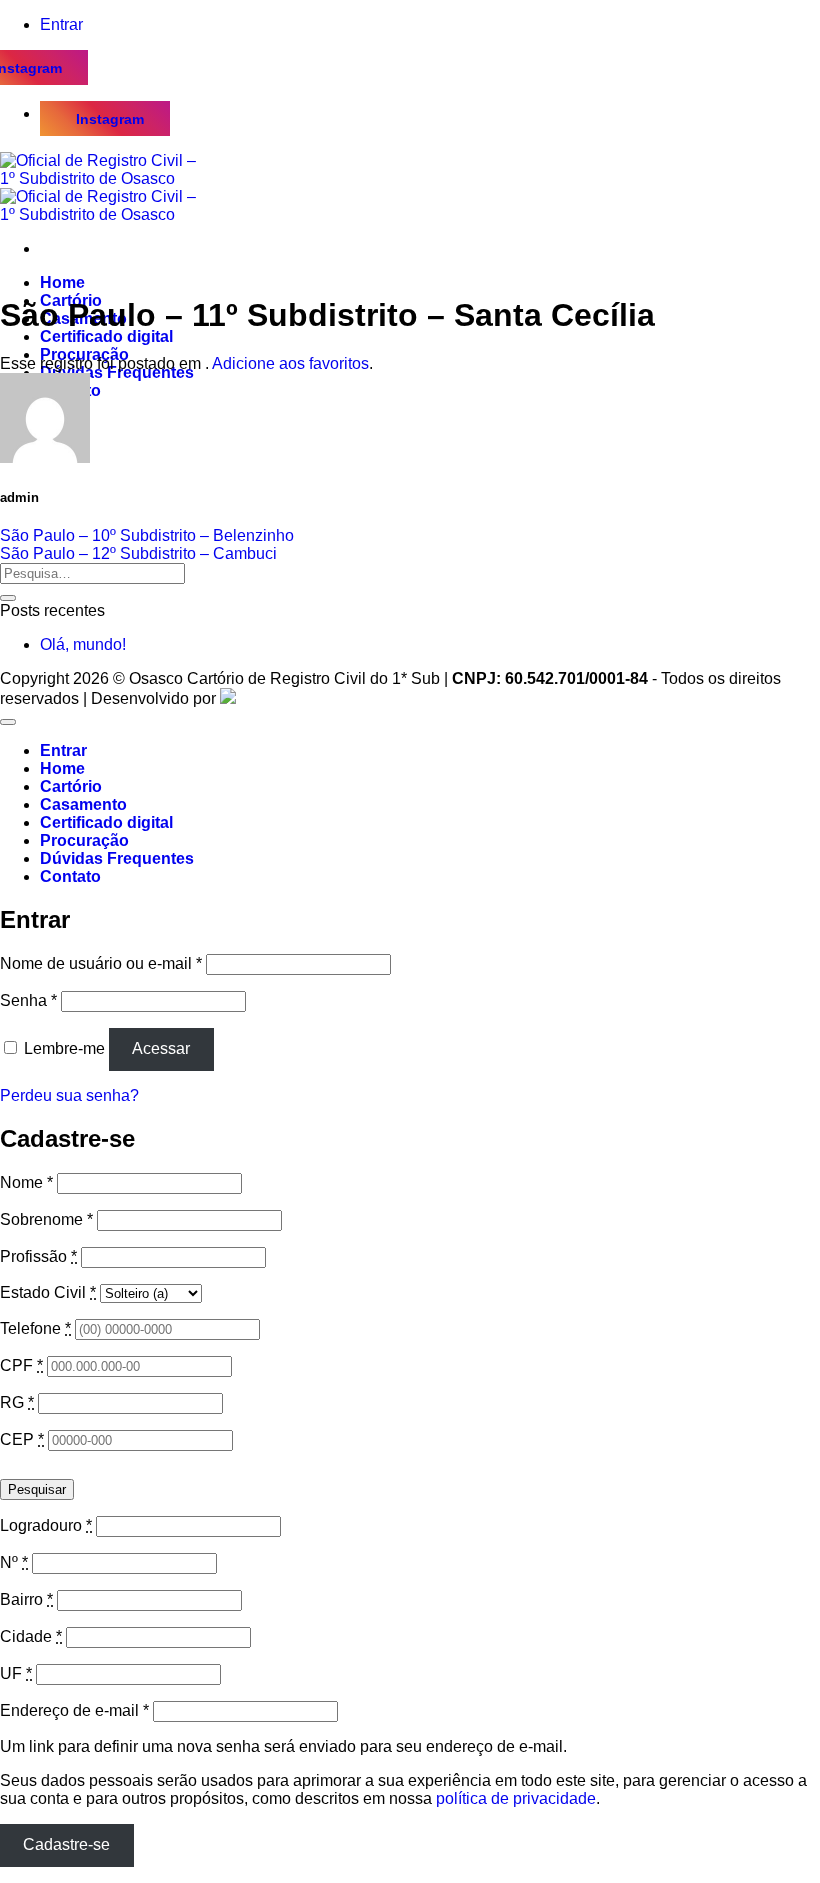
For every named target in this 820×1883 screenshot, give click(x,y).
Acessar (161, 1048)
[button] (61, 24)
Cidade (31, 1636)
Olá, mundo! (83, 644)
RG (17, 1402)
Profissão (38, 1256)
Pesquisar (37, 1489)
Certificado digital (106, 336)
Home (62, 282)
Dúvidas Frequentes (117, 858)
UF (16, 1673)
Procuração (84, 840)
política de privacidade (516, 1798)
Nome (26, 1182)
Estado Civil (48, 1292)
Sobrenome (46, 1219)
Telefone (35, 1328)
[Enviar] (8, 598)
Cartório (71, 786)
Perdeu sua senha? (69, 1095)
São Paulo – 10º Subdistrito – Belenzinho (147, 535)
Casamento (83, 804)
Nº (14, 1562)
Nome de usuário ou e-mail (101, 963)
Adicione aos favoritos (290, 363)
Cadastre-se (66, 1844)
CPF (21, 1365)
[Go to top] (8, 722)
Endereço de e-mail (74, 1710)
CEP (22, 1439)
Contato (70, 876)
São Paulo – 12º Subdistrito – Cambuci (138, 553)
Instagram (110, 119)
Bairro (26, 1599)
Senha (28, 1000)
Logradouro (46, 1525)
